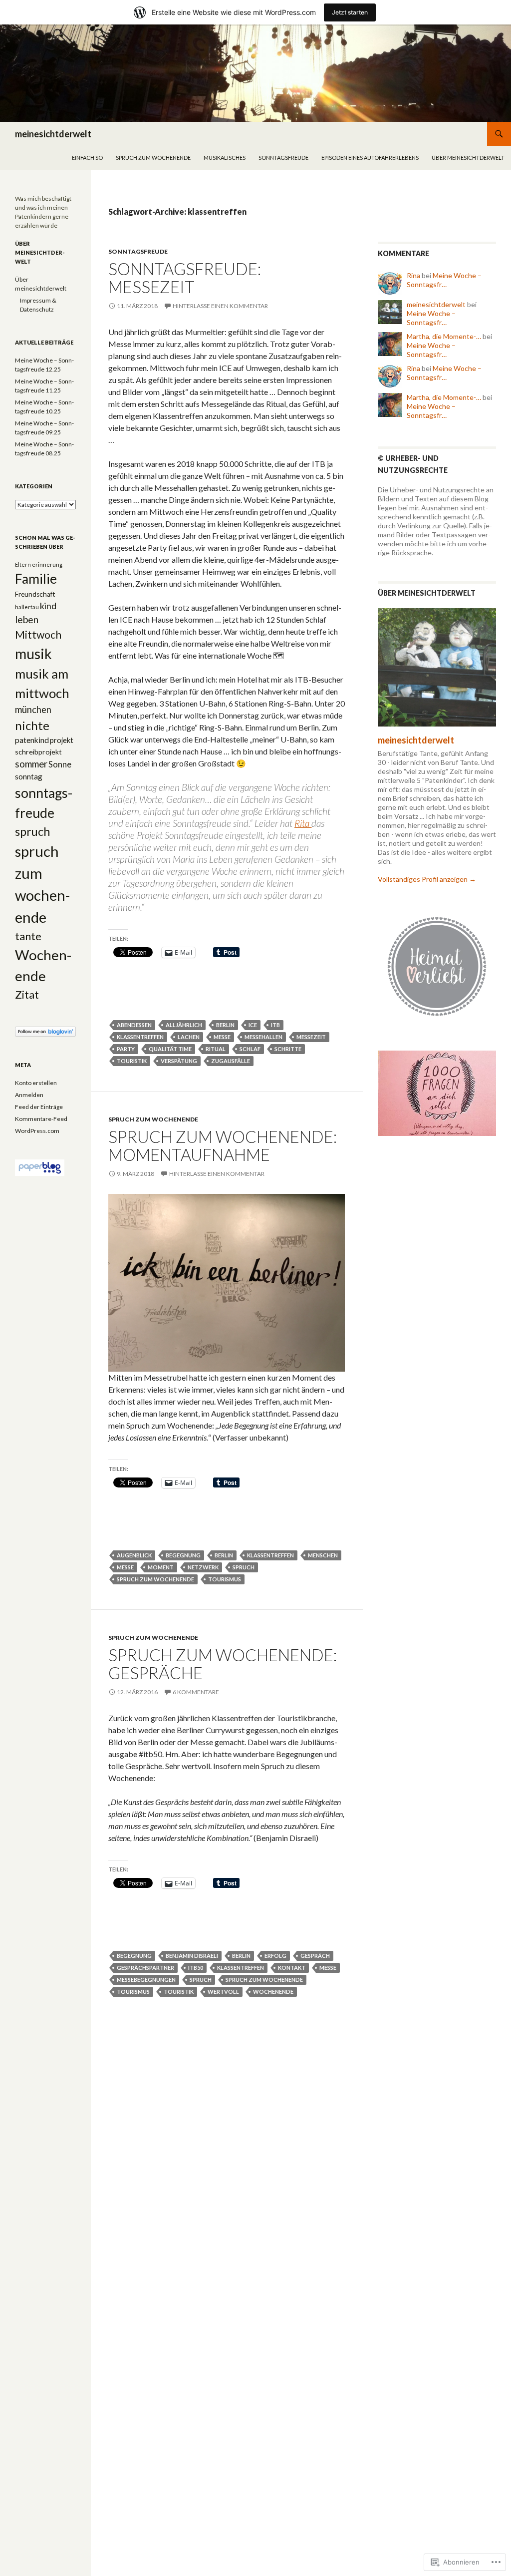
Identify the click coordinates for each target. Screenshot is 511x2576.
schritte (288, 1049)
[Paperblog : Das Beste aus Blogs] (40, 1167)
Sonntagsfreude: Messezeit (185, 278)
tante (28, 936)
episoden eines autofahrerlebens (370, 158)
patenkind (32, 740)
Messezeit (311, 1037)
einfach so (87, 158)
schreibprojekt (38, 752)
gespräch (315, 1956)
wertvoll (223, 1992)
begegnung (183, 1555)
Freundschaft (35, 594)
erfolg (275, 1956)
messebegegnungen (146, 1980)
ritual (216, 1049)
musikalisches (225, 158)
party (126, 1049)
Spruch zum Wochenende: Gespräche (223, 1664)
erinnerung (47, 564)
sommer (31, 764)
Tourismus (225, 1579)
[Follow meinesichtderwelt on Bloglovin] (45, 1031)
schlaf (250, 1049)
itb (275, 1025)
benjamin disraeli (192, 1956)
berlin (225, 1025)
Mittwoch (38, 635)
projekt (62, 740)
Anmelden (29, 1095)
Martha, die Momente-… (444, 336)
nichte (32, 725)
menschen (323, 1555)
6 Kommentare (196, 1692)
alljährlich (184, 1025)
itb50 (196, 1968)
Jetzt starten (350, 12)
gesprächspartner (145, 1968)
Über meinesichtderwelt (468, 158)
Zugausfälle (231, 1061)
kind (48, 606)
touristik (132, 1061)
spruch (244, 1567)
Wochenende (273, 1992)
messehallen (263, 1037)
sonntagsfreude (283, 158)
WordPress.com (37, 1131)
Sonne (60, 764)
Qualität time (170, 1049)
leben (27, 619)
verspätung (179, 1061)
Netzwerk (203, 1567)
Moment (161, 1567)
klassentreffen (140, 1037)
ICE (253, 1025)
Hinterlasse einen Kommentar (220, 306)
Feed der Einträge (39, 1107)
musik (33, 654)
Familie (36, 579)
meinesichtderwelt (53, 134)
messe (222, 1037)
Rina (413, 275)
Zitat (27, 995)
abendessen (134, 1025)
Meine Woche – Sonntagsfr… (444, 280)
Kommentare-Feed (41, 1119)
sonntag (29, 776)
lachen (189, 1037)
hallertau (27, 607)
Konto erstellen (36, 1083)
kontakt (292, 1968)
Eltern (23, 564)
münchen (33, 710)
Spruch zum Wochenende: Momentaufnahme (223, 1145)
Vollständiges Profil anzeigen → (427, 879)
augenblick (134, 1555)
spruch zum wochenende (153, 158)
